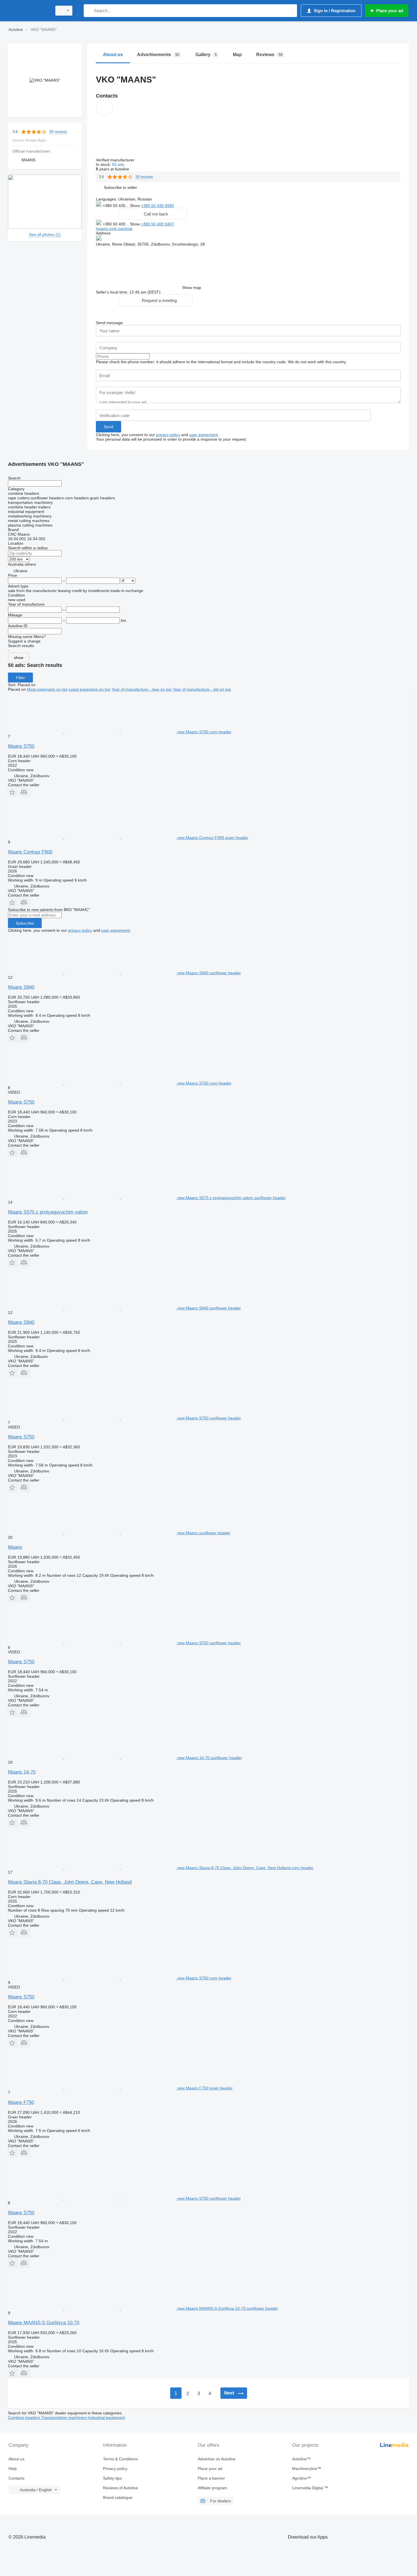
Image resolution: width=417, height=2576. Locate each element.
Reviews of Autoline (120, 2488)
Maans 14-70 (22, 1772)
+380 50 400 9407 (157, 224)
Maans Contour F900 (30, 852)
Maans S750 (21, 746)
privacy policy (168, 435)
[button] (120, 187)
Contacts (16, 2478)
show (19, 658)
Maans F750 (21, 2102)
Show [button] (135, 206)
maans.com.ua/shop (114, 229)
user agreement (204, 435)
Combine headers (25, 2417)
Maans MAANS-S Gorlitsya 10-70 (44, 2323)
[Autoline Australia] (28, 11)
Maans (15, 1547)
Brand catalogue (118, 2497)
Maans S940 (21, 987)
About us (16, 2459)
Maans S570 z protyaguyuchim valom (48, 1212)
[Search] (89, 11)
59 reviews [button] (58, 132)
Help (13, 2469)
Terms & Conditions (120, 2459)
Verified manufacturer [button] (116, 160)
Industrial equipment (107, 2417)
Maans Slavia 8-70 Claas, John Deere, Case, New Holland (70, 1882)
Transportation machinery (65, 2417)
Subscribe (25, 923)
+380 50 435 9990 (157, 206)
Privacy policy (115, 2469)
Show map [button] (192, 288)
